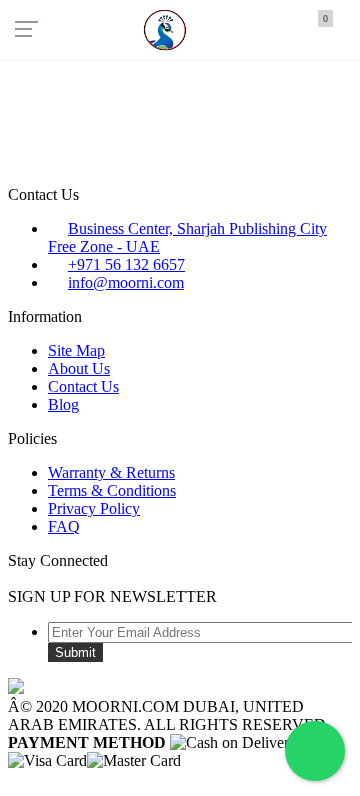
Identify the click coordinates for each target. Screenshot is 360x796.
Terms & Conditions (112, 490)
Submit (75, 652)
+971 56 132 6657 (126, 264)
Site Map (76, 350)
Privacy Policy (94, 508)
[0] (311, 27)
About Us (79, 368)
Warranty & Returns (111, 472)
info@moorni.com (126, 282)
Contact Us (83, 386)
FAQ (64, 526)
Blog (63, 404)
